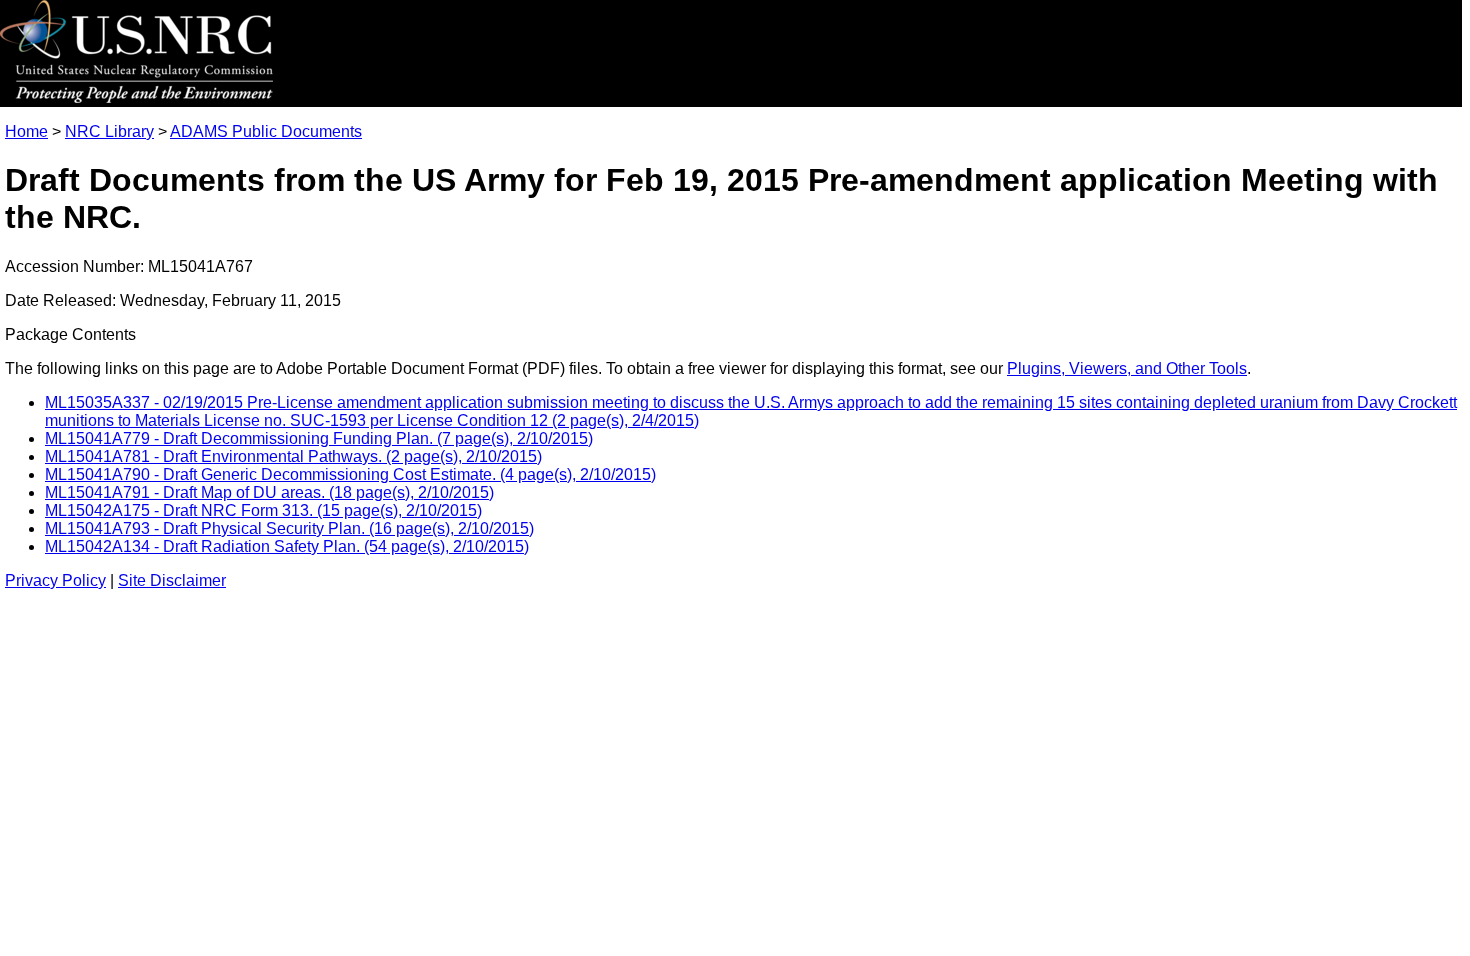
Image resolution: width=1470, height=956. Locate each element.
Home (26, 131)
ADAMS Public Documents (266, 131)
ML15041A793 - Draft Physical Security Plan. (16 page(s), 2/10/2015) (289, 528)
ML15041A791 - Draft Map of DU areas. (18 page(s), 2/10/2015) (269, 492)
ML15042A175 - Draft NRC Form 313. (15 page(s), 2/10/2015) (263, 510)
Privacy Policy (55, 580)
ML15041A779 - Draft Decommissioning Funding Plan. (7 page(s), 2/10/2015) (319, 438)
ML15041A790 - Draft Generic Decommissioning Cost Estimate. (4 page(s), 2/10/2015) (350, 474)
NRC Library (109, 131)
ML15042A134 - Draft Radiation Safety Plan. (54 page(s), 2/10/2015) (287, 546)
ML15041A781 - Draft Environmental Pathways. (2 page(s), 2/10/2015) (293, 456)
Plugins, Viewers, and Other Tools (1127, 368)
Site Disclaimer (172, 580)
